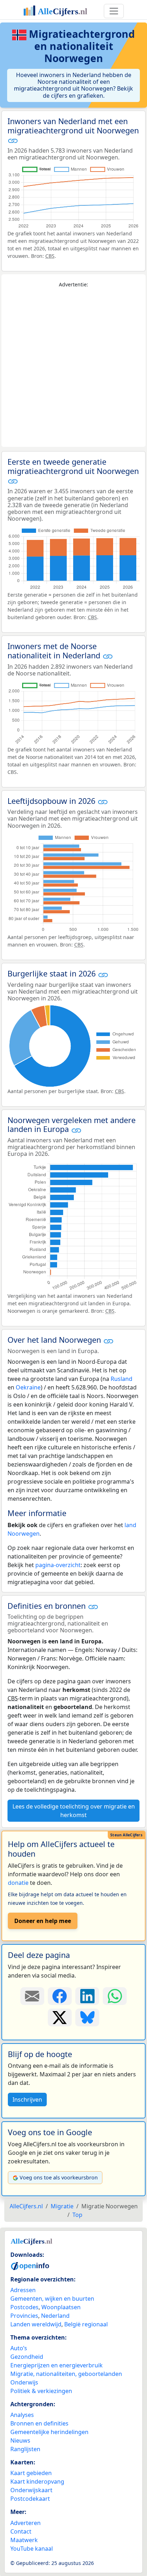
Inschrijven (27, 2100)
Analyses (22, 2415)
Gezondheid (27, 2357)
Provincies (24, 2316)
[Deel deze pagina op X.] (60, 2018)
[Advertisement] (73, 368)
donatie (18, 1883)
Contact (21, 2531)
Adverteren (26, 2523)
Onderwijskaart (31, 2490)
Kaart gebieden (31, 2473)
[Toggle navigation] (114, 11)
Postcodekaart (30, 2499)
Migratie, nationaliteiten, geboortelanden (66, 2374)
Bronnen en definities (39, 2423)
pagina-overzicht (58, 1565)
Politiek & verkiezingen (41, 2391)
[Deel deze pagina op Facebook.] (60, 1996)
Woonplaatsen (61, 2307)
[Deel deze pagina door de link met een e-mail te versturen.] (32, 1996)
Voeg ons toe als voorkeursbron (59, 2177)
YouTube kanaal (32, 2549)
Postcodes (24, 2307)
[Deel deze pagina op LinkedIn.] (87, 1996)
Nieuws (20, 2440)
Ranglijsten (25, 2449)
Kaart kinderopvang (37, 2481)
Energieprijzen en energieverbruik (57, 2365)
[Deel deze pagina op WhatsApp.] (115, 1996)
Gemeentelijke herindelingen (49, 2432)
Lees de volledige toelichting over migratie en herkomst (74, 1811)
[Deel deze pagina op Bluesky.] (87, 2018)
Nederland (55, 2316)
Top (77, 2215)
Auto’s (19, 2348)
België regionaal (86, 2324)
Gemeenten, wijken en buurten (52, 2299)
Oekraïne (28, 1387)
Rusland (121, 1379)
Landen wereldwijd (36, 2324)
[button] (13, 141)
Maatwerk (24, 2540)
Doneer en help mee (43, 1921)
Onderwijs (24, 2382)
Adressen (23, 2290)
